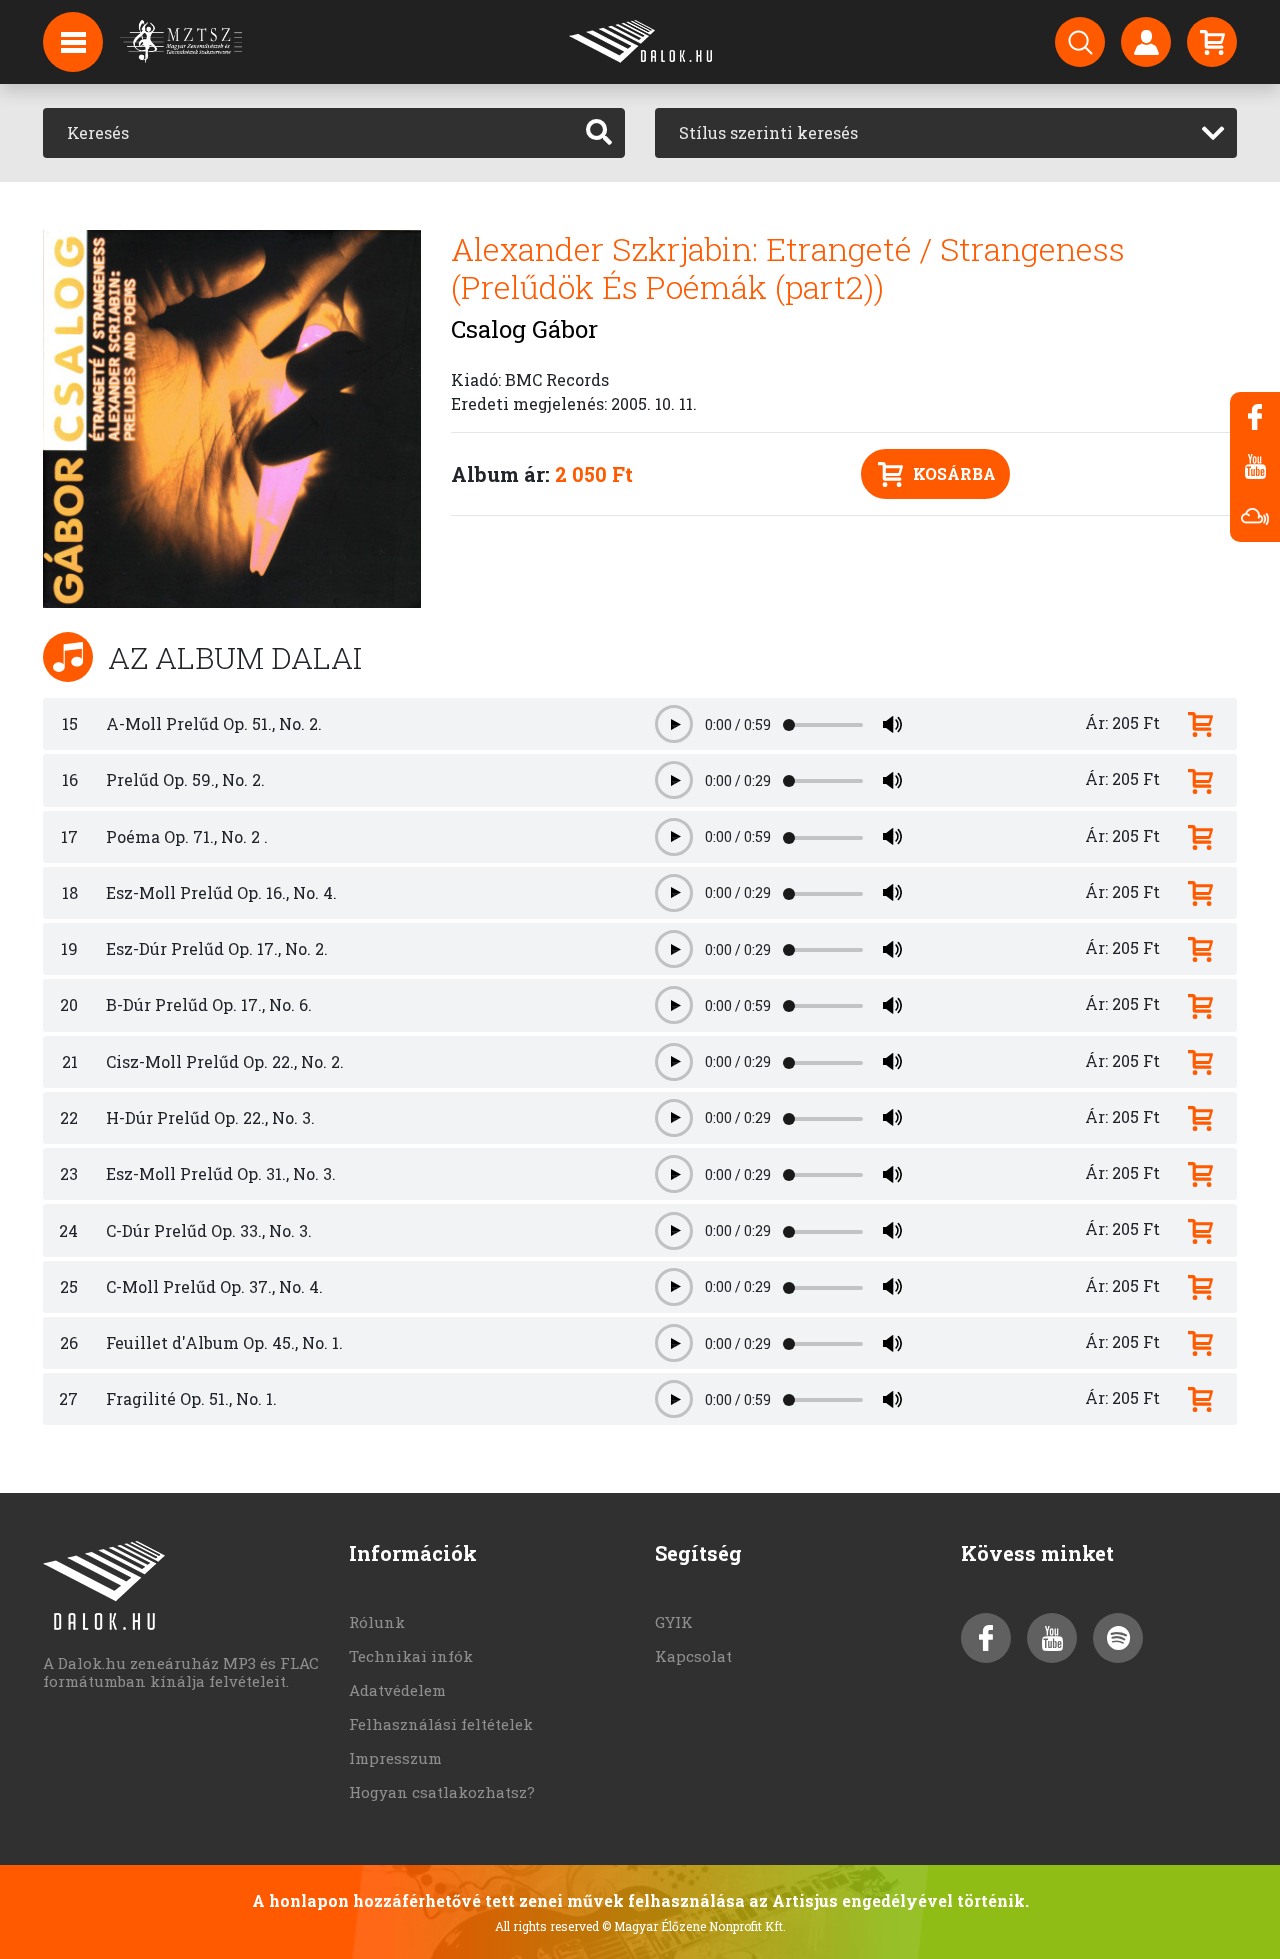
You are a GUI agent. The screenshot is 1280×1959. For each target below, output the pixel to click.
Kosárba (954, 473)
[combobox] (946, 133)
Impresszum (395, 1758)
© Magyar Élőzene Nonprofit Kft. (694, 1926)
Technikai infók (411, 1656)
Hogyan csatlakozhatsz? (442, 1792)
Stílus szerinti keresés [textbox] (768, 132)
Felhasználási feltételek (441, 1724)
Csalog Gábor (524, 329)
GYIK (674, 1622)
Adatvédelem (397, 1690)
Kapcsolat (693, 1656)
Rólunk (377, 1622)
